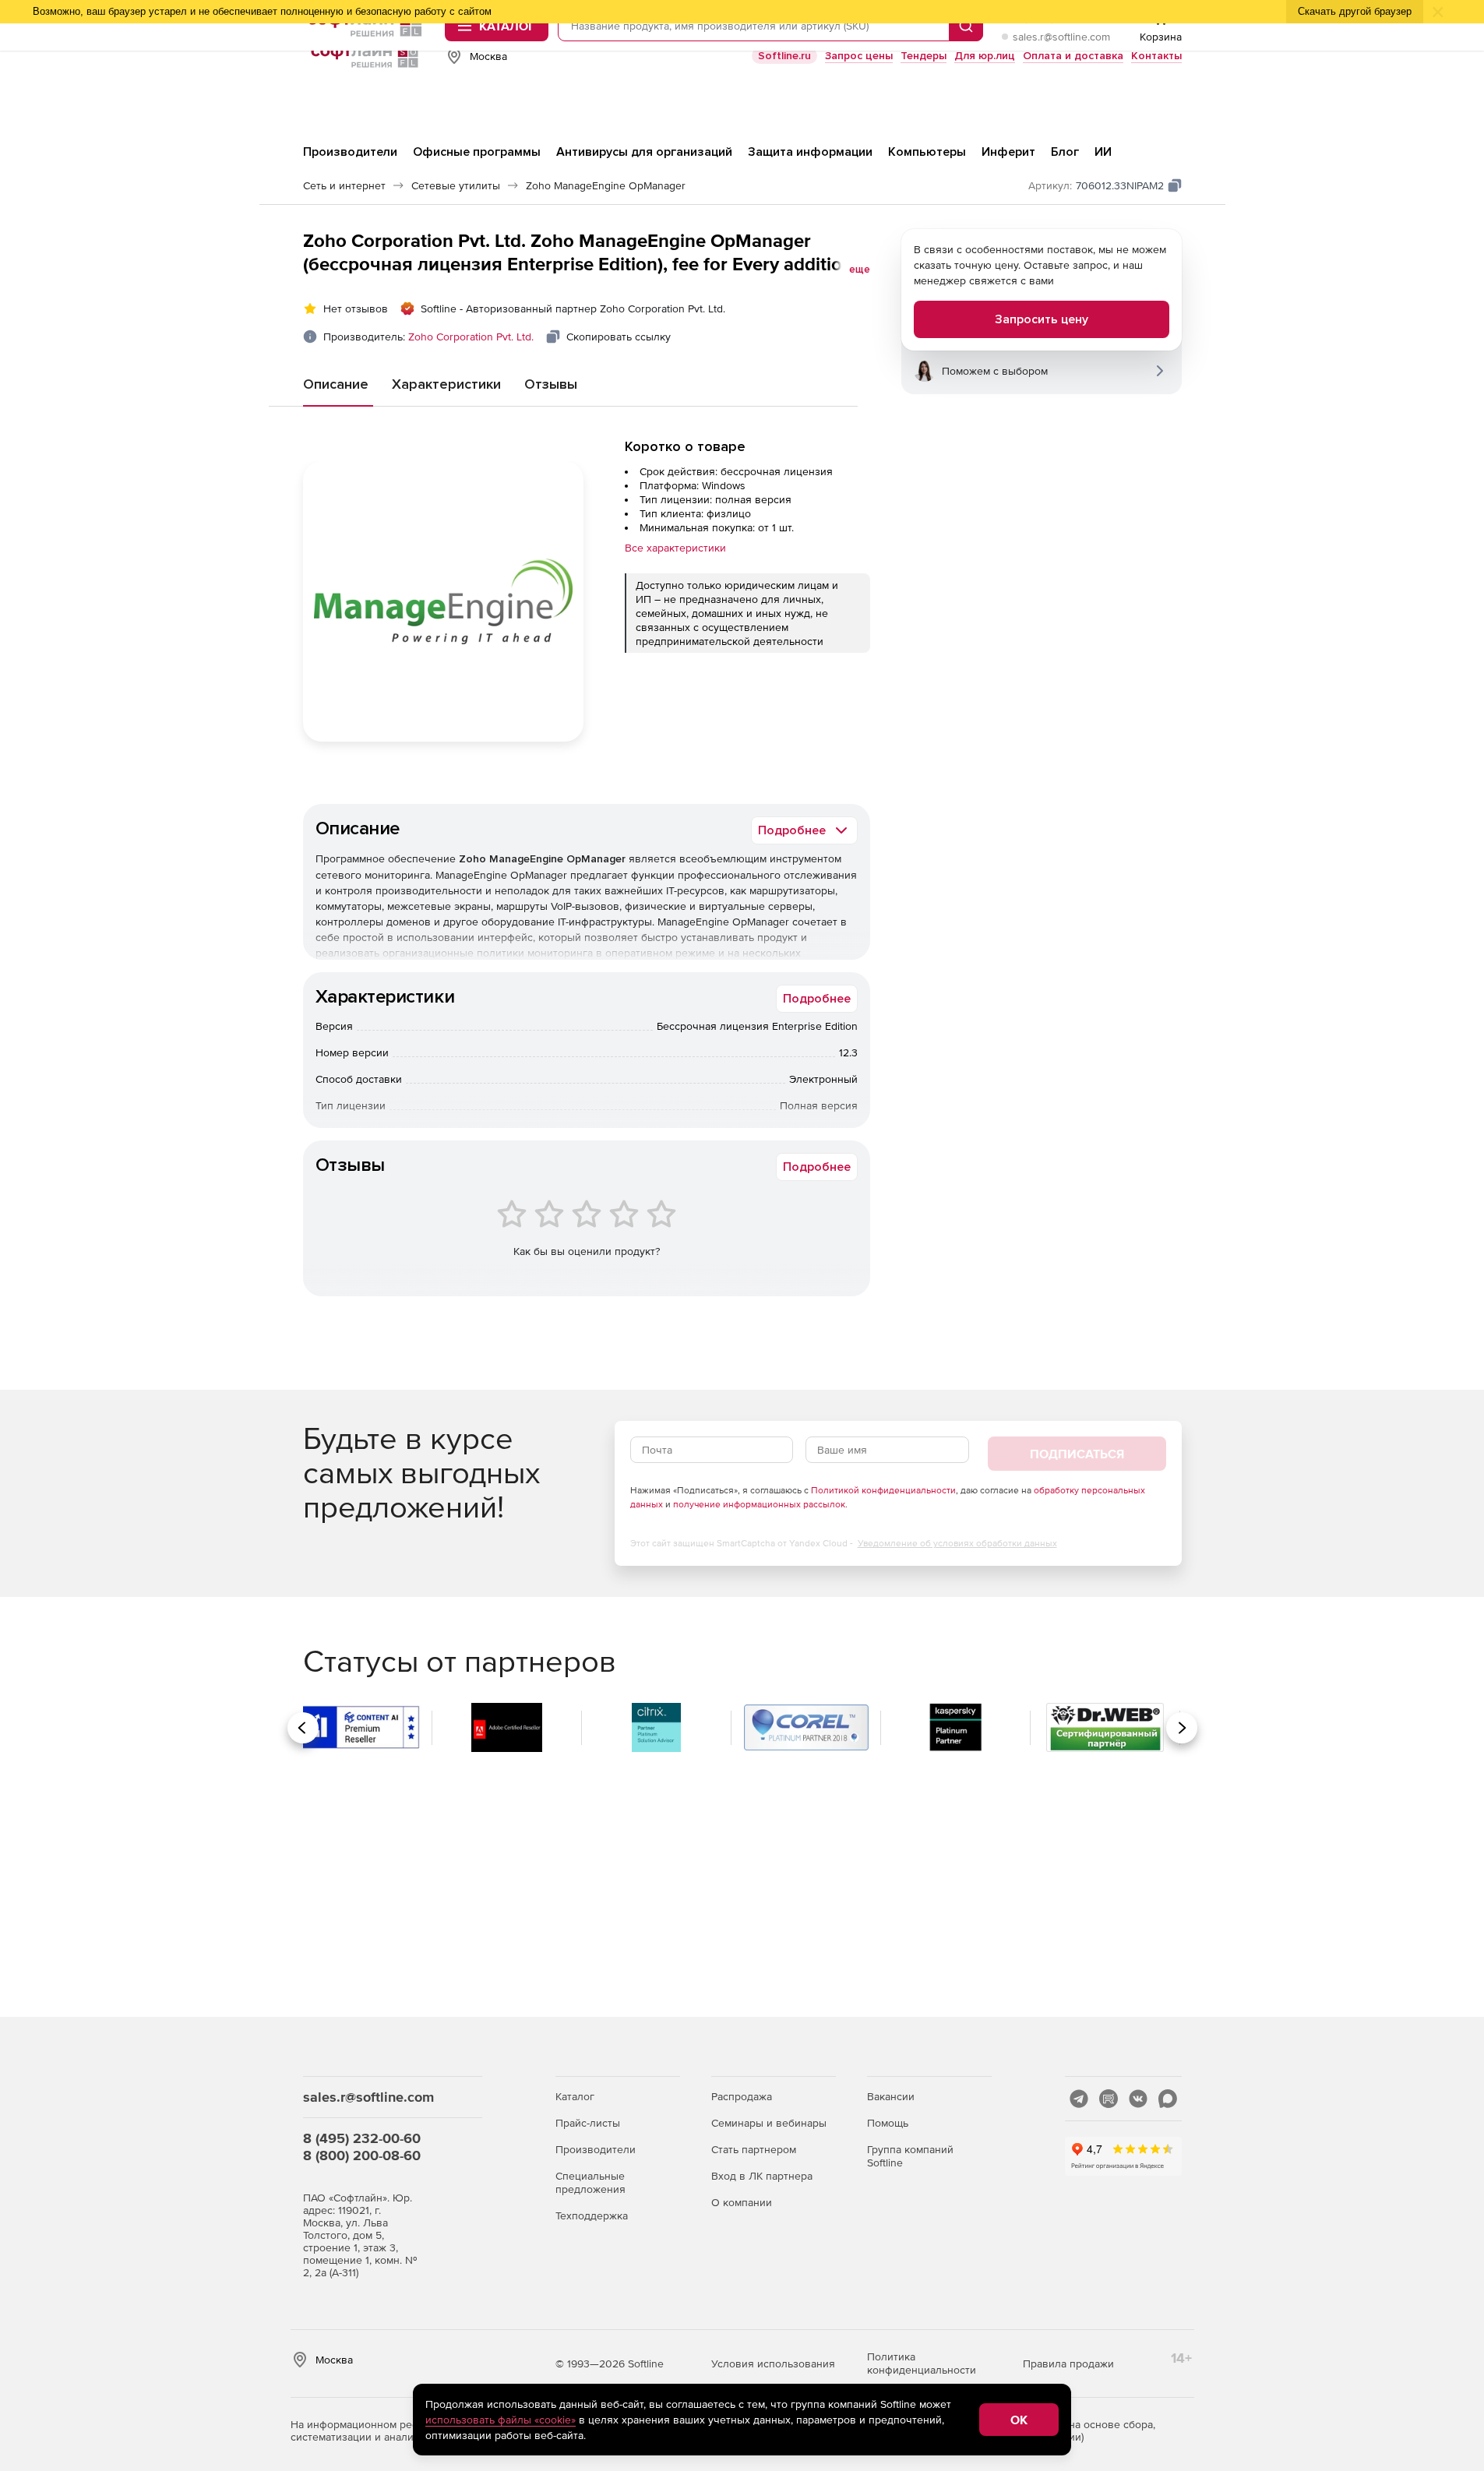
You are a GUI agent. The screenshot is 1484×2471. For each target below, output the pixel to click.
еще (860, 270)
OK (1019, 2420)
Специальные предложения (590, 2182)
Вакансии (891, 2096)
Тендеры (924, 56)
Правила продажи (1068, 2363)
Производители (596, 2149)
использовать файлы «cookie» (501, 2420)
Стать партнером (754, 2149)
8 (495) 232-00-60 (362, 2138)
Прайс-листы (588, 2123)
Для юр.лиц (985, 56)
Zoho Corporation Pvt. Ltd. (471, 337)
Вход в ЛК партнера (762, 2176)
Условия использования (773, 2363)
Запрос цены (859, 56)
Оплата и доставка (1073, 56)
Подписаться (1077, 1454)
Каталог (575, 2096)
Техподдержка (592, 2215)
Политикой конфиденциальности (883, 1490)
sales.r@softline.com (1061, 37)
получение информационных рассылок (759, 1504)
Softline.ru (784, 56)
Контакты (1156, 56)
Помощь (888, 2123)
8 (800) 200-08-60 (362, 2155)
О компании (742, 2202)
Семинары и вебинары (769, 2123)
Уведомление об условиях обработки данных (957, 1543)
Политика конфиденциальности (922, 2363)
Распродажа (742, 2096)
